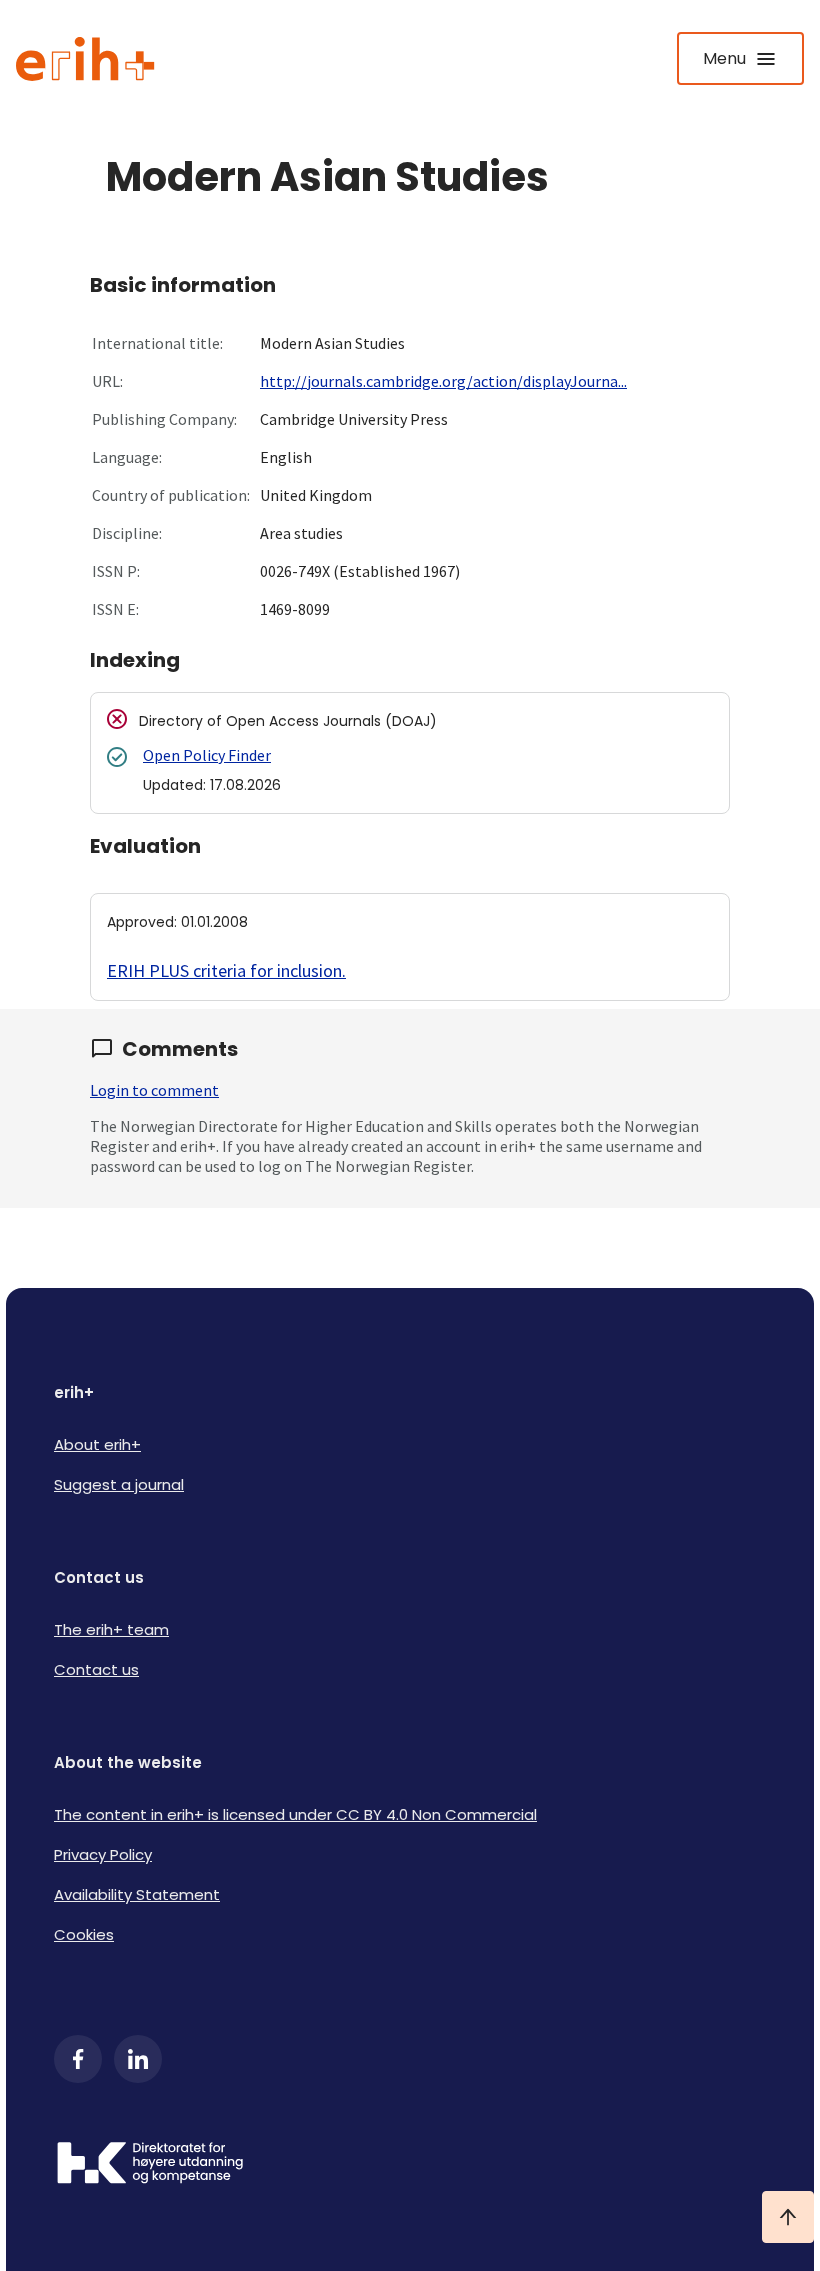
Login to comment (154, 1090)
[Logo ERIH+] (85, 59)
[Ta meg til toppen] (788, 2217)
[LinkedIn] (138, 2059)
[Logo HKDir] (410, 2165)
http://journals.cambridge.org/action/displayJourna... (443, 381)
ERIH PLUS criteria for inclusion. (226, 970)
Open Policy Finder (207, 755)
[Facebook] (78, 2059)
